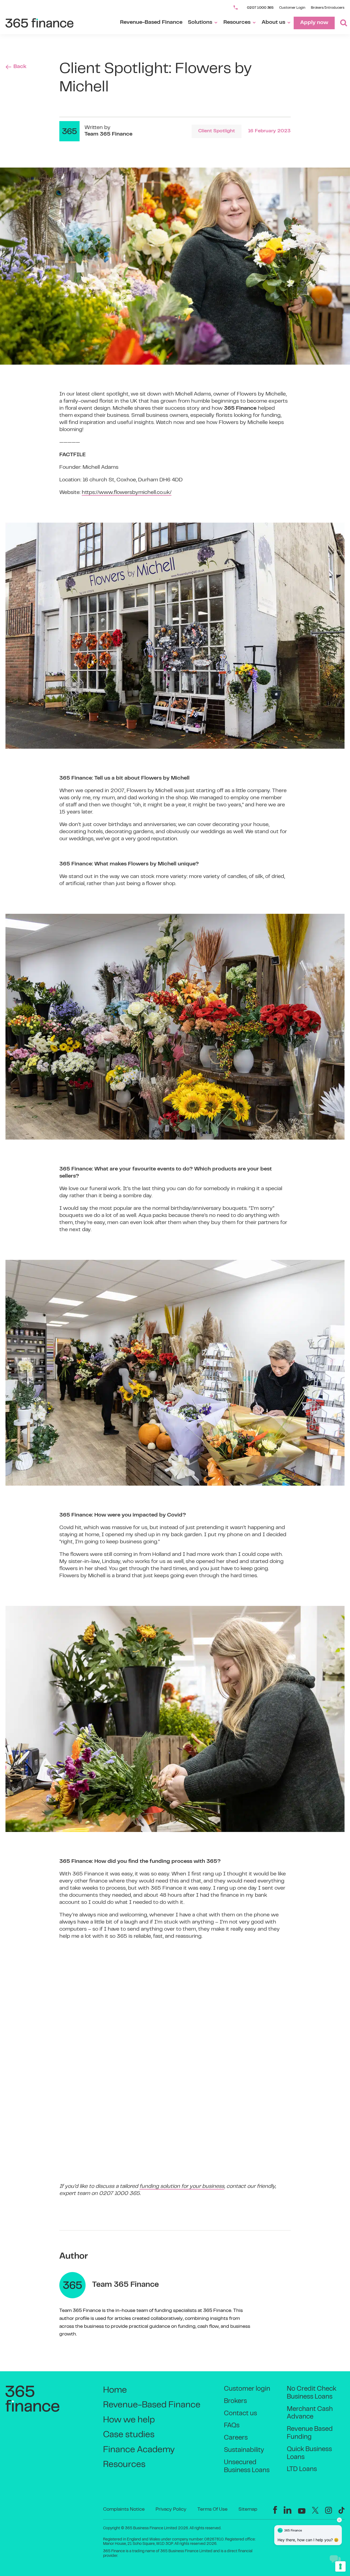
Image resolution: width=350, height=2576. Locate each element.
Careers (236, 2438)
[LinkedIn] (288, 2510)
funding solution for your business (182, 2187)
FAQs (232, 2426)
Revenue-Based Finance (151, 23)
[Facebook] (275, 2510)
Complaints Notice (124, 2510)
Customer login (247, 2389)
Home (115, 2391)
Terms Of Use (212, 2510)
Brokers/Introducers (328, 8)
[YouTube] (302, 2511)
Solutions (200, 23)
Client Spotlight (217, 131)
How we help (129, 2420)
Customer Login (292, 8)
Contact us (240, 2414)
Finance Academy (139, 2450)
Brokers (235, 2401)
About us (273, 23)
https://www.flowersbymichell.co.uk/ (127, 493)
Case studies (129, 2435)
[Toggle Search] (341, 23)
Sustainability (244, 2450)
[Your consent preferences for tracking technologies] (340, 2566)
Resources (237, 23)
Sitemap (248, 2510)
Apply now (314, 23)
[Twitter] (315, 2510)
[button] (335, 2559)
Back (20, 67)
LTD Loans (302, 2470)
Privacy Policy (171, 2510)
